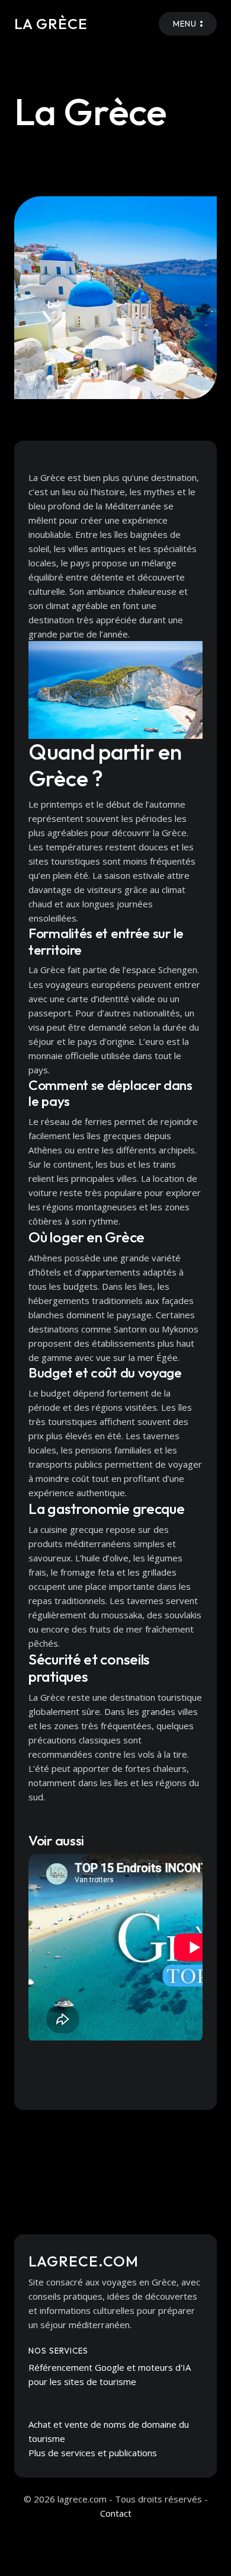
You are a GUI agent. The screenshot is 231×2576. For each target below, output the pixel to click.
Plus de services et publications (93, 2453)
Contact (116, 2513)
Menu (185, 24)
